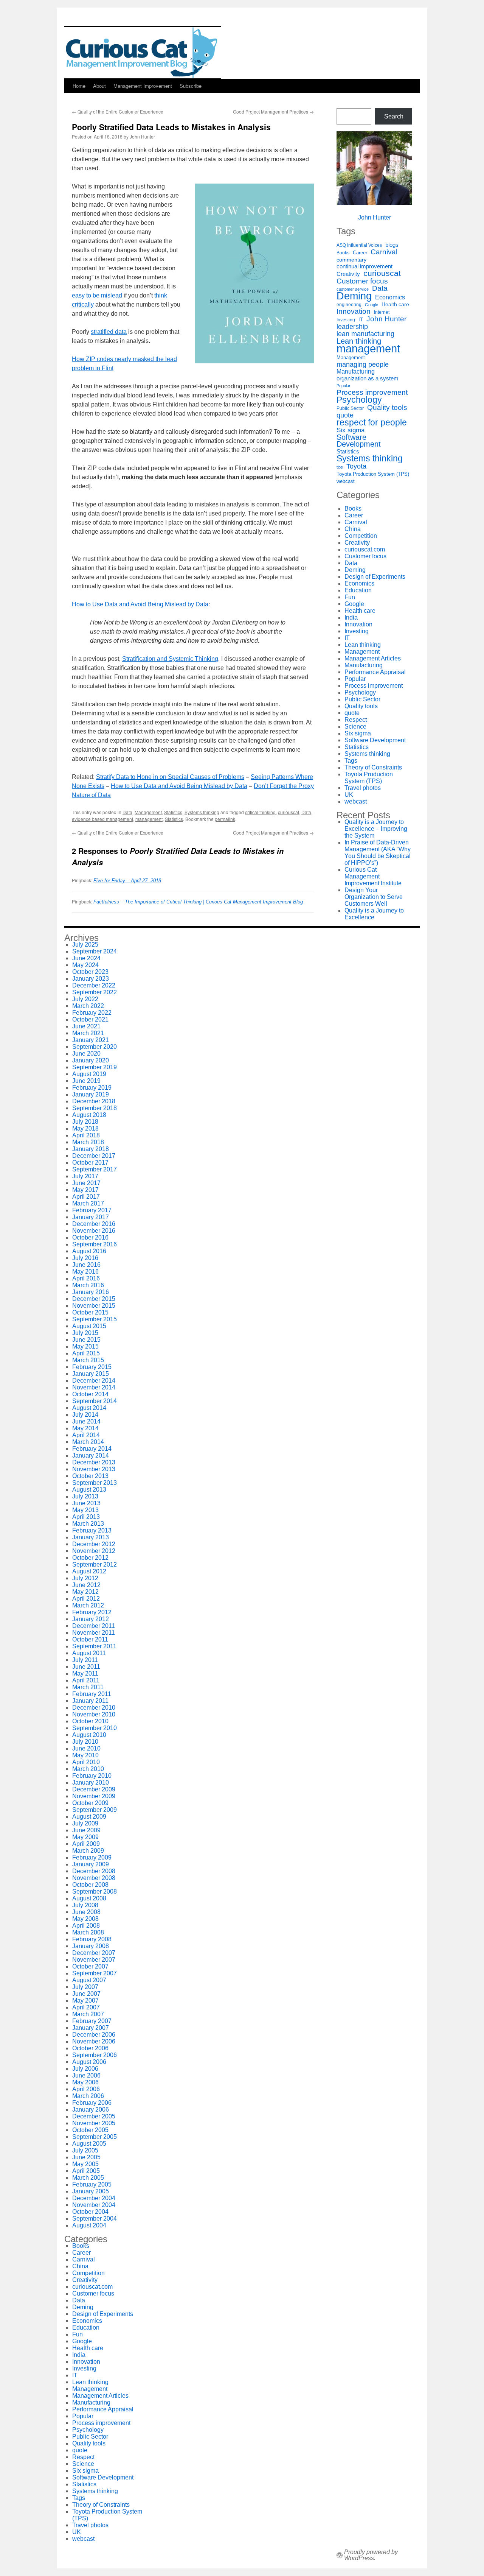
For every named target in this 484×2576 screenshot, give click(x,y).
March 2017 (88, 1203)
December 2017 (94, 1156)
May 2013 (85, 1510)
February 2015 (92, 1367)
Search (394, 116)
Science (355, 727)
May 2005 (85, 2164)
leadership (352, 327)
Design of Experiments (375, 577)
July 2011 (85, 1660)
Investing (346, 320)
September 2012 (95, 1564)
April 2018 (86, 1135)
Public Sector (350, 408)
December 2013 (94, 1462)
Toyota (356, 466)
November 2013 (94, 1469)
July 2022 (85, 999)
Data (127, 812)
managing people (363, 364)
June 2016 (86, 1265)
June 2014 (86, 1421)
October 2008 (90, 1885)
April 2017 (86, 1197)
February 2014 (92, 1449)
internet (382, 312)
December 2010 (94, 1708)
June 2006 (86, 2075)
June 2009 (86, 1830)
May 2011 (85, 1673)
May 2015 (85, 1346)
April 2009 (86, 1844)
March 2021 (88, 1033)
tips (340, 467)
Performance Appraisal (375, 672)
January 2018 (91, 1149)
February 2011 (92, 1694)
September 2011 (94, 1646)
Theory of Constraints (373, 767)
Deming (354, 296)
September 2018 (95, 1108)
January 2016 (91, 1292)
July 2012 (85, 1578)
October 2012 (90, 1558)
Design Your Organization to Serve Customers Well (374, 897)
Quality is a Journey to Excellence (374, 914)
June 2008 (86, 1912)
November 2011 (94, 1633)
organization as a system (368, 378)
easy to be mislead (97, 295)
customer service (353, 289)
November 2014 (94, 1387)
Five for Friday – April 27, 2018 (127, 881)
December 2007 (94, 1953)
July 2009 (85, 1823)
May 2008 (85, 1919)
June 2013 (86, 1503)
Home (79, 86)
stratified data (109, 332)
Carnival (384, 252)
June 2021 (86, 1026)
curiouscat (289, 812)
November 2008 (94, 1878)
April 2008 (86, 1926)
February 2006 (92, 2103)
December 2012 (94, 1544)
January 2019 (91, 1094)
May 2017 (85, 1190)
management (149, 819)
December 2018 (94, 1101)
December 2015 (94, 1299)
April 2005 (86, 2171)
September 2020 (95, 1047)
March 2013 (88, 1524)
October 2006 (90, 2048)
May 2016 (85, 1272)
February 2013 (92, 1530)
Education (358, 590)
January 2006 (91, 2110)
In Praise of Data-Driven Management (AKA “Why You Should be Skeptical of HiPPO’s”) (378, 853)
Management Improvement (143, 86)
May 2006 (85, 2082)
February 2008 (92, 1939)
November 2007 (94, 1960)
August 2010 (89, 1735)
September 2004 (95, 2219)
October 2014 (90, 1394)
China (353, 529)
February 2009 (92, 1857)
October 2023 (90, 972)
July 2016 (85, 1258)
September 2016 (95, 1244)
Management (148, 812)
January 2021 (91, 1040)
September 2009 (95, 1810)
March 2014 (88, 1442)
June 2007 (86, 1994)
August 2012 (89, 1571)
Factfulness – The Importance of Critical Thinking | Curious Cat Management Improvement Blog (198, 902)
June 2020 (86, 1054)
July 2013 (85, 1496)
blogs (392, 245)
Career (360, 253)
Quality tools (387, 408)
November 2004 (94, 2205)
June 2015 (86, 1340)
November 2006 (94, 2041)
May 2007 (85, 2001)
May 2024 (85, 965)
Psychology (359, 400)
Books (343, 253)
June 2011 (86, 1667)
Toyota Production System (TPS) (373, 474)
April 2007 (86, 2007)
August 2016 (89, 1251)
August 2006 (89, 2062)
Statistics (173, 812)
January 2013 (91, 1537)
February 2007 (92, 2021)
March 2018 (88, 1142)
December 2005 (94, 2116)
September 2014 (95, 1401)
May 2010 (85, 1755)
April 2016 (86, 1278)
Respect (356, 720)
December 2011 (94, 1626)
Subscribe (191, 86)
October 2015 (90, 1312)
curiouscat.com (365, 549)
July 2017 (85, 1176)
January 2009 (91, 1864)
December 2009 (94, 1789)
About (99, 86)
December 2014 (94, 1381)
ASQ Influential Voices (359, 245)
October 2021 (90, 1019)
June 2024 (86, 958)
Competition (361, 536)
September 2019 (95, 1067)
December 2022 (94, 985)
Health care (395, 304)
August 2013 (89, 1490)
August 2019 (89, 1074)
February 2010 (92, 1776)
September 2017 (95, 1169)
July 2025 (85, 945)
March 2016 (88, 1285)
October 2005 (90, 2130)
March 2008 (88, 1932)
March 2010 (88, 1769)
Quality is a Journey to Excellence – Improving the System (376, 829)
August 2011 (89, 1653)
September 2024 (95, 951)
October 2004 (90, 2212)
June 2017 (86, 1183)
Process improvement (372, 392)
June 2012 (86, 1585)
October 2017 (90, 1163)
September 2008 (95, 1892)
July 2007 (85, 1987)
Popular (344, 386)
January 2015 (91, 1374)
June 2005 (86, 2157)
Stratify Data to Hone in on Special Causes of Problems (170, 777)
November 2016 (94, 1231)
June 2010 (86, 1748)
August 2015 (89, 1326)
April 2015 (86, 1353)
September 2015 (95, 1319)
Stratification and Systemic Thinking (170, 659)
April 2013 (86, 1517)
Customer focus (362, 281)
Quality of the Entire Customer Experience (118, 111)
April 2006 (86, 2089)
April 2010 (86, 1762)
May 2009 (85, 1837)
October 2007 (90, 1966)
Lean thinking (359, 341)
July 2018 (85, 1122)
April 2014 (86, 1435)
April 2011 (86, 1680)
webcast (346, 481)
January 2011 (90, 1701)
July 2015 (85, 1333)
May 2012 (85, 1592)
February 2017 (92, 1210)
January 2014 (91, 1455)
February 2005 (92, 2184)
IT (361, 320)
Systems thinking (202, 812)
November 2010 (94, 1714)
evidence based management (102, 819)
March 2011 (88, 1687)
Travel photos (363, 788)
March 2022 (88, 1006)
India (351, 618)
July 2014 (85, 1415)
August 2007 (89, 1980)
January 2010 (91, 1782)
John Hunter (142, 136)
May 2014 (85, 1428)
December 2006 (94, 2035)
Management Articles (373, 658)
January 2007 (91, 2028)
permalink (225, 819)
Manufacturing (356, 371)
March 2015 (88, 1360)
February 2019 (92, 1088)
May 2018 (85, 1128)
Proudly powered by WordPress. (371, 2555)
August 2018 (89, 1115)
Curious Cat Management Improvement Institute (373, 876)
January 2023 (91, 979)
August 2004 (89, 2225)
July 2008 (85, 1905)
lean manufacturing (365, 334)
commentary (351, 260)
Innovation (354, 311)
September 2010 (95, 1728)
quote (345, 415)
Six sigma (351, 430)
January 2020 (91, 1060)
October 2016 (90, 1237)
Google (372, 305)
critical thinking (260, 812)
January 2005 (91, 2191)
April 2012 (86, 1599)
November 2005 (94, 2123)
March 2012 (88, 1605)
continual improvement (365, 266)
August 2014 (89, 1408)
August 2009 (89, 1817)
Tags (351, 761)
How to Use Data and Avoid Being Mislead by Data (140, 604)
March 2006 (88, 2096)
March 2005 (88, 2178)
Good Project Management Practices (273, 111)
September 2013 (95, 1483)
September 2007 (95, 1973)
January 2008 (91, 1946)
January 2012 (91, 1619)
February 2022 (92, 1013)
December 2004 (94, 2198)
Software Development (359, 441)
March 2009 (88, 1851)
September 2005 (95, 2137)
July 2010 (85, 1742)
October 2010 (90, 1721)
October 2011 (90, 1639)
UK (349, 795)
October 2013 (90, 1476)
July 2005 (85, 2150)
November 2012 (94, 1551)
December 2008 (94, 1871)
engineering (349, 305)
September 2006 (95, 2055)
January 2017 (91, 1217)
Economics (390, 297)
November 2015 (94, 1306)
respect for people (372, 422)
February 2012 (92, 1612)
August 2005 (89, 2144)
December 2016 (94, 1224)
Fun (350, 597)
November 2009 (94, 1796)
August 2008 (89, 1898)
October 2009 (90, 1803)
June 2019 (86, 1081)
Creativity (348, 274)
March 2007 (88, 2014)
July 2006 (85, 2069)
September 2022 (95, 992)
